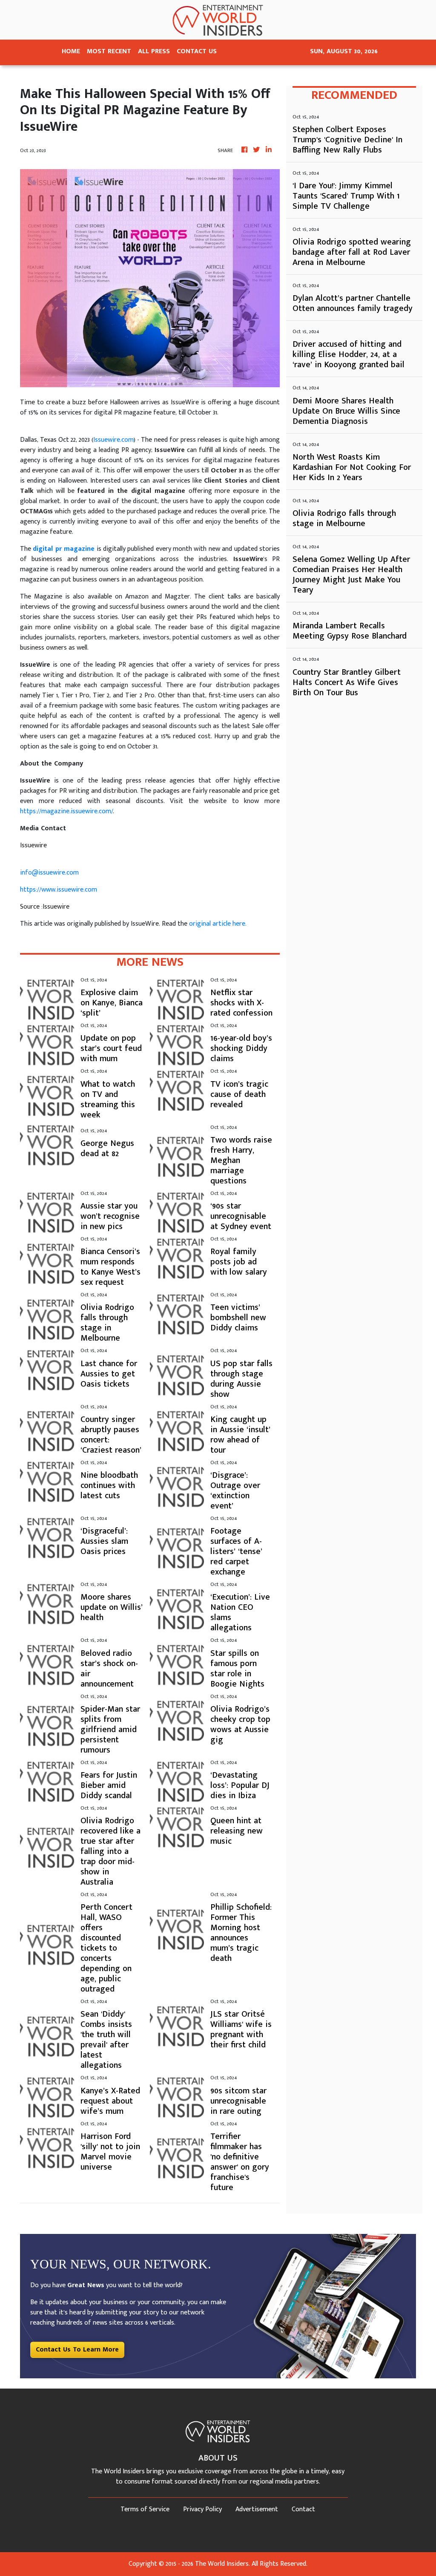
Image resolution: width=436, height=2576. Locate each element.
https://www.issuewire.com (59, 890)
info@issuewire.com (49, 873)
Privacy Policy (202, 2509)
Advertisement (257, 2509)
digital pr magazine (64, 549)
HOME (71, 51)
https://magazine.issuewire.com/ (66, 811)
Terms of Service (145, 2509)
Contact (303, 2509)
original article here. (218, 924)
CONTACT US (197, 51)
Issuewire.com (113, 440)
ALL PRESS (154, 51)
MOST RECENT (109, 51)
